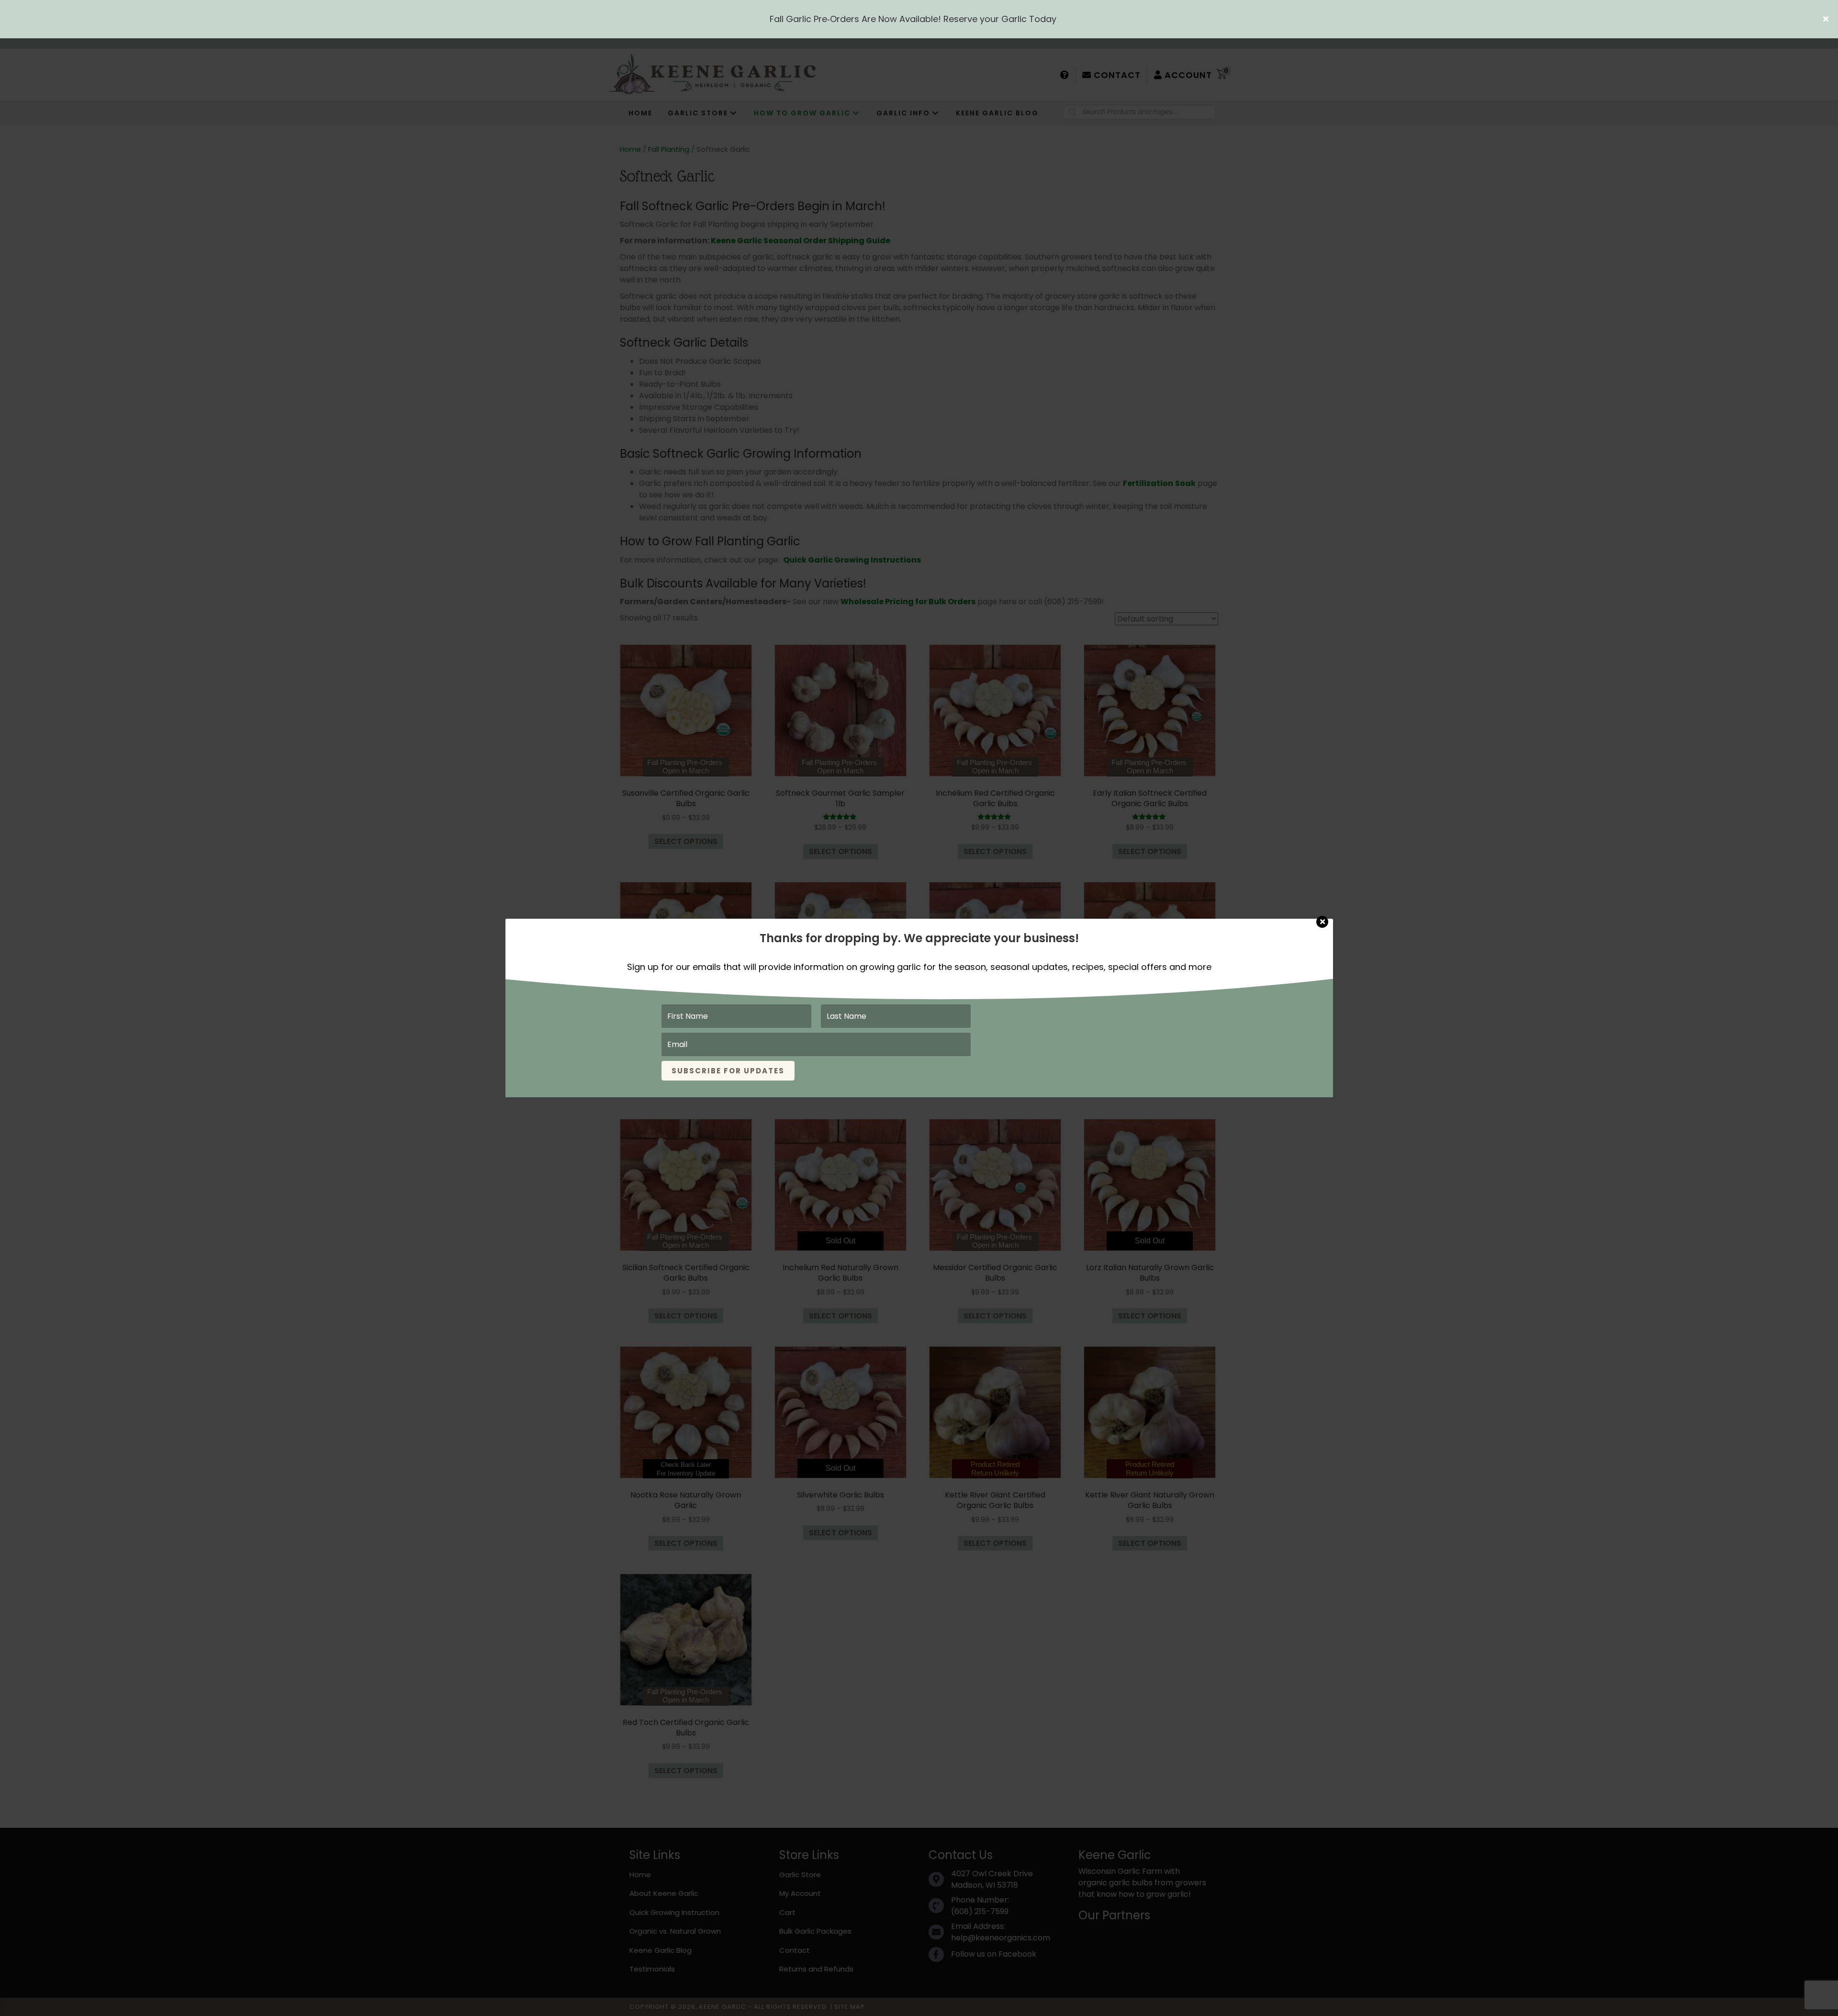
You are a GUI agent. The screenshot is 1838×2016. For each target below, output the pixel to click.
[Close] (1322, 917)
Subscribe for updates (728, 1071)
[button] (1827, 19)
